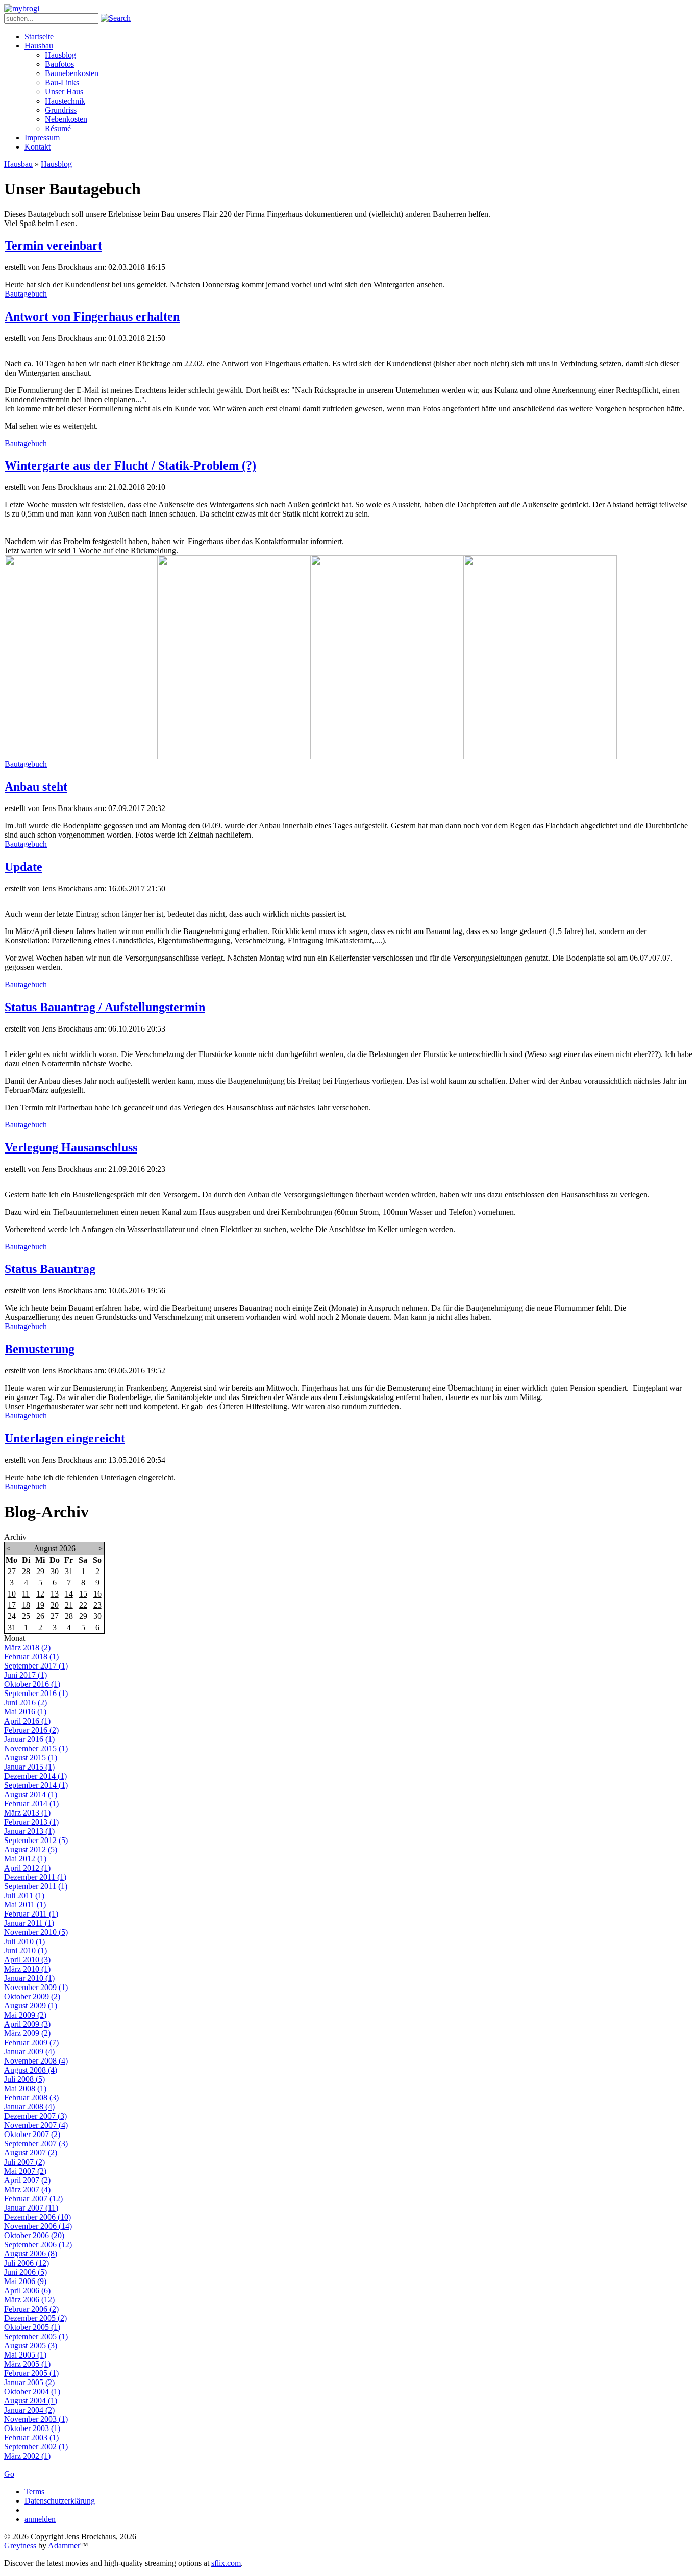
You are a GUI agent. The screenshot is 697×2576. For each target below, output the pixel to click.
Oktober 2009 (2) (32, 1996)
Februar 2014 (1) (31, 1804)
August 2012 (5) (31, 1849)
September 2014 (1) (36, 1785)
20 (55, 1605)
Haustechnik (65, 101)
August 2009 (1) (31, 2006)
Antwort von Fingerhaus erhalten (92, 316)
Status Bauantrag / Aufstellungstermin (105, 1007)
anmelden (40, 2519)
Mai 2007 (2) (25, 2171)
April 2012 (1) (27, 1868)
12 (40, 1594)
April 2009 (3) (27, 2024)
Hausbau (39, 46)
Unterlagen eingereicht (65, 1438)
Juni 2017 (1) (26, 1675)
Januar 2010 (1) (29, 1978)
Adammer (64, 2546)
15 (83, 1594)
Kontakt (38, 147)
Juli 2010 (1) (24, 1941)
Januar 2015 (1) (29, 1767)
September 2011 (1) (36, 1886)
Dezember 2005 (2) (35, 2318)
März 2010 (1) (27, 1969)
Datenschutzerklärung (60, 2501)
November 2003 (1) (36, 2419)
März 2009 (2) (27, 2033)
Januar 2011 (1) (29, 1923)
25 (26, 1616)
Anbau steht (36, 787)
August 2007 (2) (31, 2153)
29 (40, 1571)
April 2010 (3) (27, 1960)
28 (26, 1571)
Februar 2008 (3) (31, 2097)
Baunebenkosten (72, 73)
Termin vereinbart (53, 246)
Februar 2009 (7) (31, 2042)
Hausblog (60, 55)
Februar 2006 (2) (31, 2309)
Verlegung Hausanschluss (71, 1147)
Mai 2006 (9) (25, 2281)
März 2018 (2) (27, 1647)
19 (40, 1605)
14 (69, 1594)
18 (26, 1605)
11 (26, 1594)
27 (12, 1571)
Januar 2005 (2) (29, 2382)
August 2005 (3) (31, 2346)
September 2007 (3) (36, 2143)
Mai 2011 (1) (25, 1905)
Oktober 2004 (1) (32, 2391)
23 (97, 1605)
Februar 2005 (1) (31, 2373)
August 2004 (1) (31, 2401)
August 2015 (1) (31, 1758)
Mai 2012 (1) (25, 1859)
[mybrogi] (22, 8)
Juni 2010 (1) (26, 1951)
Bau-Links (62, 82)
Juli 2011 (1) (24, 1895)
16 (97, 1594)
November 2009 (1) (36, 1987)
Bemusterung (40, 1349)
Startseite (39, 36)
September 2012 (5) (36, 1840)
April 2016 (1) (27, 1721)
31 (69, 1571)
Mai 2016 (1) (25, 1712)
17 (12, 1605)
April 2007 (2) (27, 2180)
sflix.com (226, 2563)
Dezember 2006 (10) (38, 2217)
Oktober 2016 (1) (32, 1684)
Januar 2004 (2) (29, 2410)
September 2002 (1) (36, 2447)
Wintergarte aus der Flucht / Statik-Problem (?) (130, 465)
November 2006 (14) (38, 2226)
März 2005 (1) (27, 2364)
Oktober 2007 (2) (32, 2134)
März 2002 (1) (27, 2456)
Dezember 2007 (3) (35, 2116)
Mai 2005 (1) (25, 2355)
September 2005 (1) (36, 2336)
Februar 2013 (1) (31, 1822)
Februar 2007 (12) (33, 2199)
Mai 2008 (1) (25, 2088)
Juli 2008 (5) (24, 2079)
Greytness (20, 2546)
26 (40, 1616)
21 (69, 1605)
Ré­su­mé (58, 128)
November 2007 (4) (36, 2125)
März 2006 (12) (29, 2300)
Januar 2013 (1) (29, 1831)
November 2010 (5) (36, 1932)
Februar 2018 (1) (31, 1657)
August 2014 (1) (31, 1794)
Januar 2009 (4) (29, 2052)
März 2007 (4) (27, 2189)
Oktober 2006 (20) (34, 2235)
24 (12, 1616)
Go (9, 2474)
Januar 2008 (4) (29, 2107)
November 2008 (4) (36, 2061)
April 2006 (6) (27, 2290)
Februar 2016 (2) (31, 1730)
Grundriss (61, 110)
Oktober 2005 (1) (32, 2327)
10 (12, 1594)
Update (23, 867)
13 (55, 1594)
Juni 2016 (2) (26, 1702)
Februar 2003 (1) (31, 2437)
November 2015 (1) (36, 1748)
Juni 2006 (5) (26, 2272)
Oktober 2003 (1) (32, 2428)
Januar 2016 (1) (29, 1739)
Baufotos (59, 64)
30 (55, 1571)
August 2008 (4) (31, 2070)
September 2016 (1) (36, 1693)
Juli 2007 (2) (24, 2162)
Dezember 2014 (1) (35, 1776)
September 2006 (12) (38, 2244)
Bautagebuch (26, 294)
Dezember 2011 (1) (35, 1877)
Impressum (42, 138)
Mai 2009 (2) (25, 2015)
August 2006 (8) (31, 2254)
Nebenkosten (66, 119)
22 (83, 1605)
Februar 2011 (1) (31, 1914)
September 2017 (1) (36, 1666)
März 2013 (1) (27, 1813)
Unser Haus (64, 92)
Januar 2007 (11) (31, 2208)
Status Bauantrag (50, 1269)
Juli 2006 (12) (27, 2263)
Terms (34, 2492)
